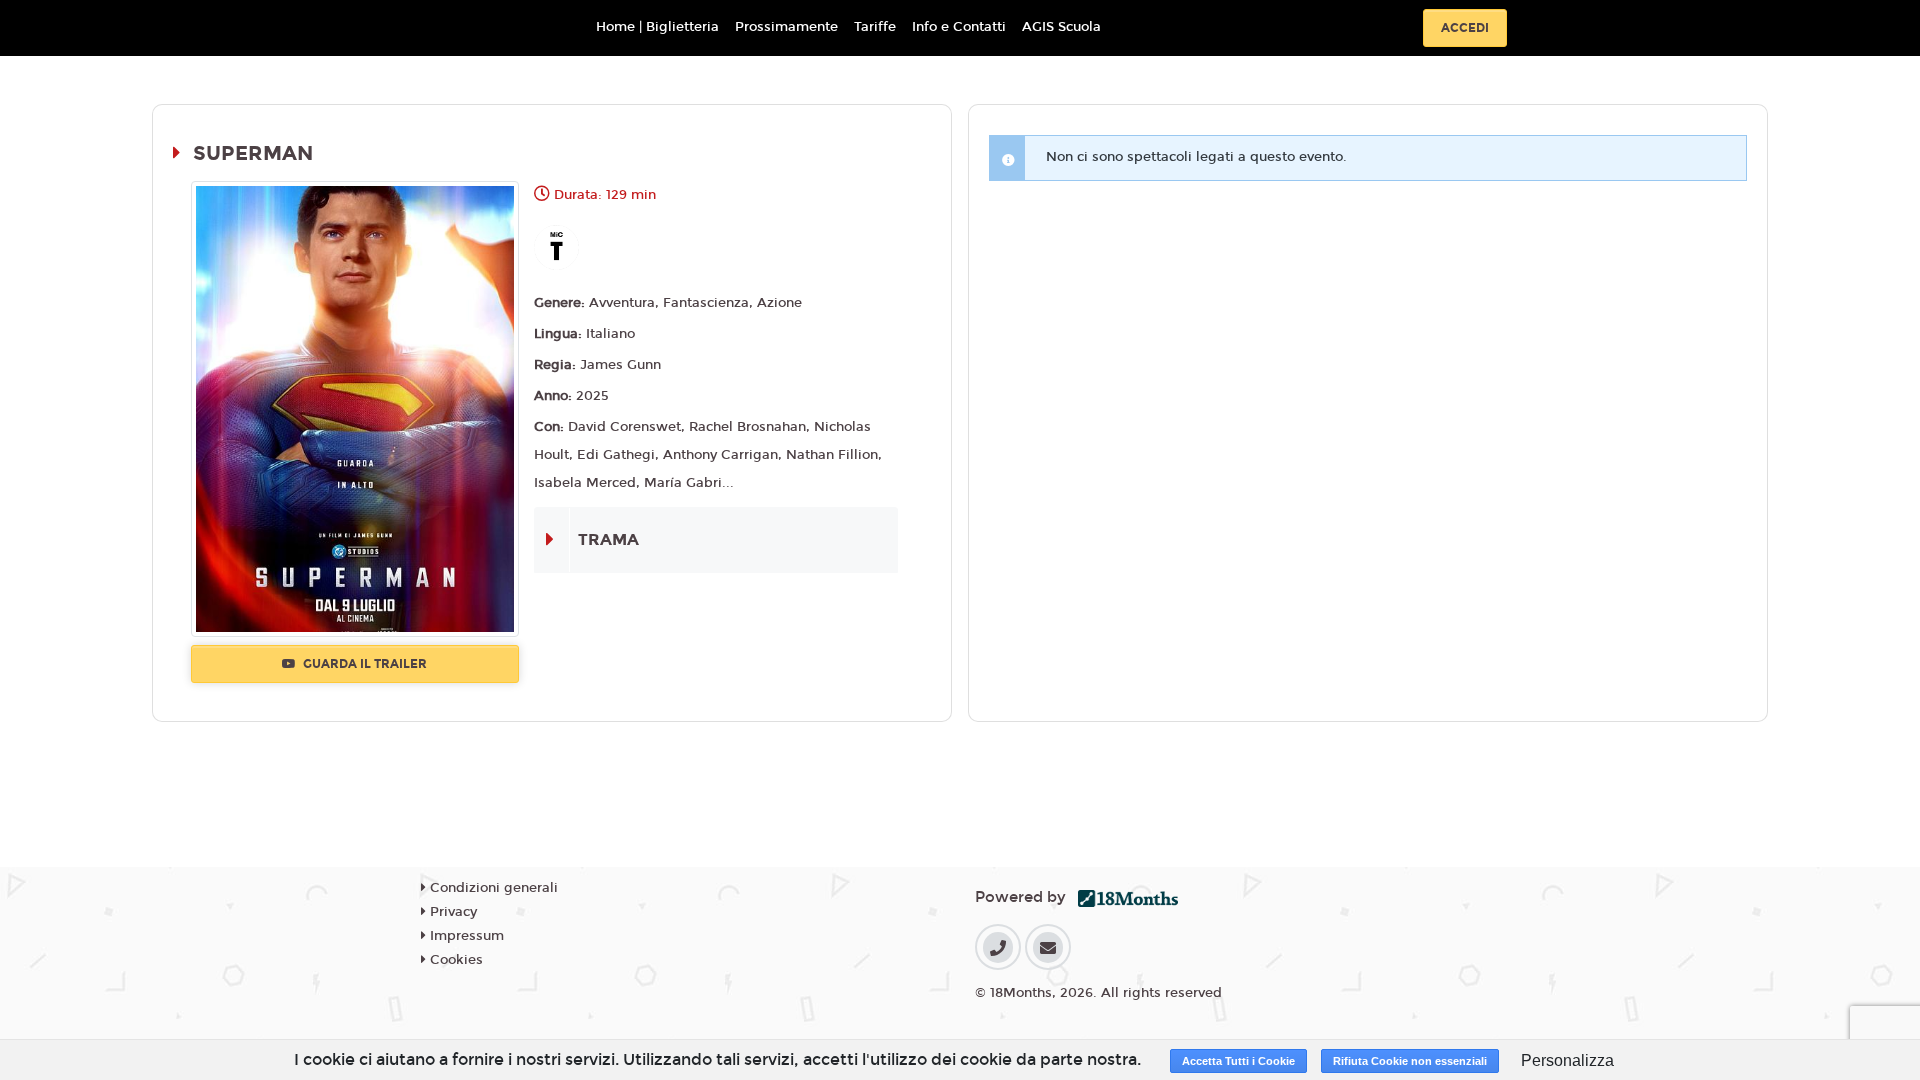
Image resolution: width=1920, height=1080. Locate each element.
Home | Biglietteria (657, 27)
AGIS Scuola (1061, 27)
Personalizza (1567, 1060)
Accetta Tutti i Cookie (1238, 1061)
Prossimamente (786, 27)
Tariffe (875, 27)
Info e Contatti (959, 27)
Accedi (1465, 28)
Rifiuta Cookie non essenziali (1410, 1061)
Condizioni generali (492, 888)
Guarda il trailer (363, 664)
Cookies (454, 960)
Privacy (451, 912)
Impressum (465, 936)
